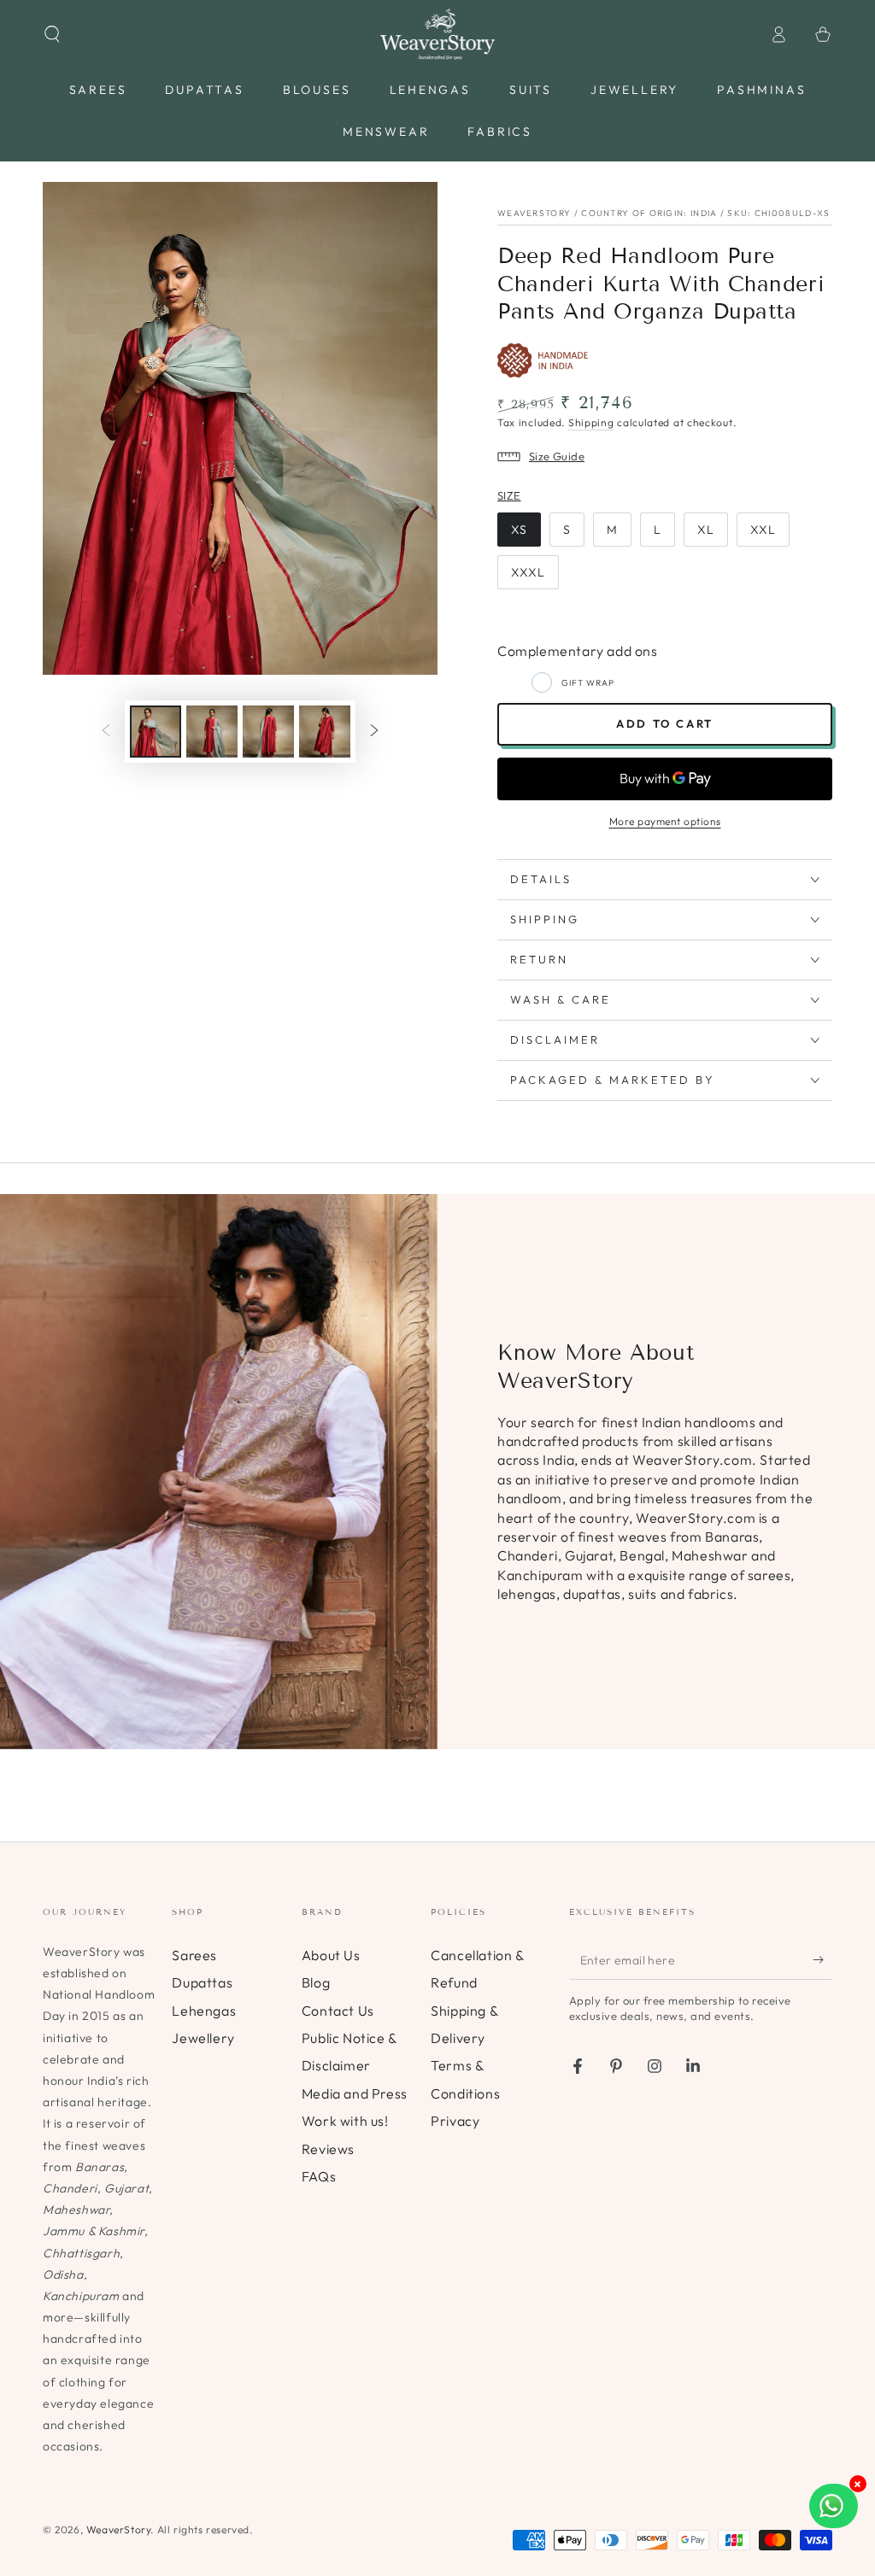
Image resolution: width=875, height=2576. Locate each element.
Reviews (328, 2149)
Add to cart (665, 723)
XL (706, 530)
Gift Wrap (588, 683)
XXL (763, 530)
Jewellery (203, 2038)
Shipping (591, 422)
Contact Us (338, 2011)
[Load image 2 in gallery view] (212, 732)
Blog (316, 1982)
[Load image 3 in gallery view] (268, 732)
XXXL (528, 572)
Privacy (455, 2121)
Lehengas (204, 2011)
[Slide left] (106, 732)
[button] (52, 34)
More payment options (665, 821)
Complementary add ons (578, 651)
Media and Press (355, 2093)
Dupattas (202, 1982)
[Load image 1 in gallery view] (156, 732)
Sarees (194, 1955)
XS (519, 530)
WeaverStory (119, 2529)
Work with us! (345, 2121)
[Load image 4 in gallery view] (325, 732)
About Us (331, 1955)
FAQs (319, 2176)
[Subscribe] (822, 1960)
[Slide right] (374, 732)
